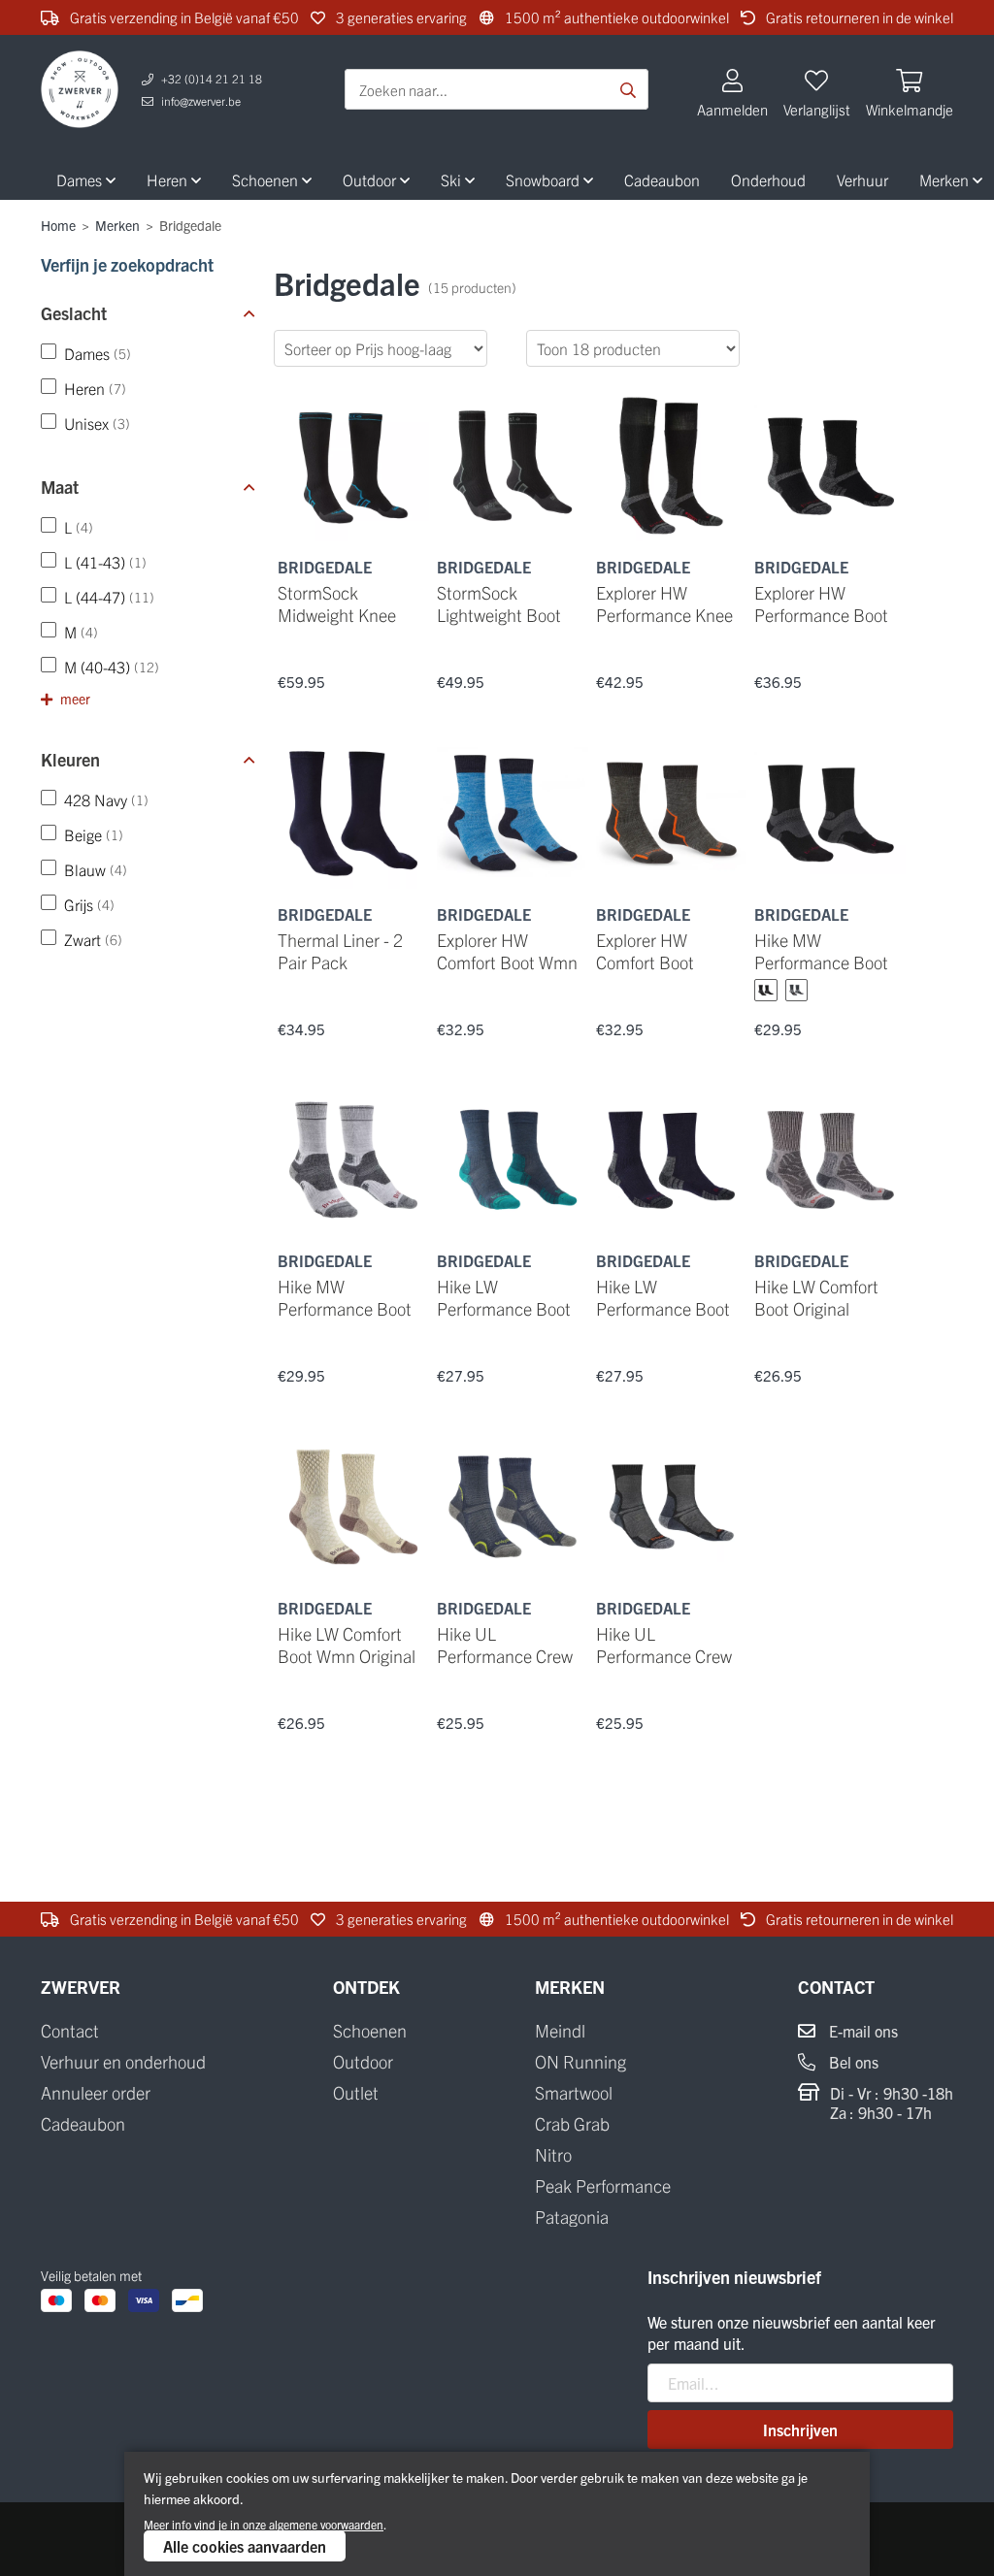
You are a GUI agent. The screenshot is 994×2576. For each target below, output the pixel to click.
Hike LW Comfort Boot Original (816, 1297)
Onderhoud (768, 179)
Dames (81, 179)
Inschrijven (800, 2429)
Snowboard (545, 179)
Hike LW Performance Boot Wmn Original (504, 1308)
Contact (70, 2031)
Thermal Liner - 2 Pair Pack (340, 951)
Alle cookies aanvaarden (245, 2546)
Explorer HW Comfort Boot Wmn (507, 951)
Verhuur (862, 179)
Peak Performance (603, 2186)
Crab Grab (572, 2124)
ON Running (580, 2062)
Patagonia (572, 2217)
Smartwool (574, 2093)
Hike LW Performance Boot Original (663, 1308)
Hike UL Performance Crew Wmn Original (505, 1656)
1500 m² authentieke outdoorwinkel (615, 17)
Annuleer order (96, 2093)
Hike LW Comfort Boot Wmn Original (347, 1645)
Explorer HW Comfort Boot (645, 951)
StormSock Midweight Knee (337, 603)
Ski (453, 179)
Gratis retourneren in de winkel (858, 17)
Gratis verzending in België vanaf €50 (183, 17)
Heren (169, 179)
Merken (117, 225)
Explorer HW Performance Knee (664, 603)
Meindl (560, 2031)
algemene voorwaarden (326, 2524)
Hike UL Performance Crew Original (664, 1656)
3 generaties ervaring (400, 17)
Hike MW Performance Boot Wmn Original (345, 1308)
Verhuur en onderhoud (123, 2062)
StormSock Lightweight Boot (499, 603)
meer (74, 699)
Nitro (553, 2155)
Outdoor (371, 179)
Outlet (356, 2093)
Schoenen (267, 179)
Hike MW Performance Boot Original (821, 962)
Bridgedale (325, 567)
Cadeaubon (662, 179)
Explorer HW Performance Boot (821, 603)
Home (58, 225)
